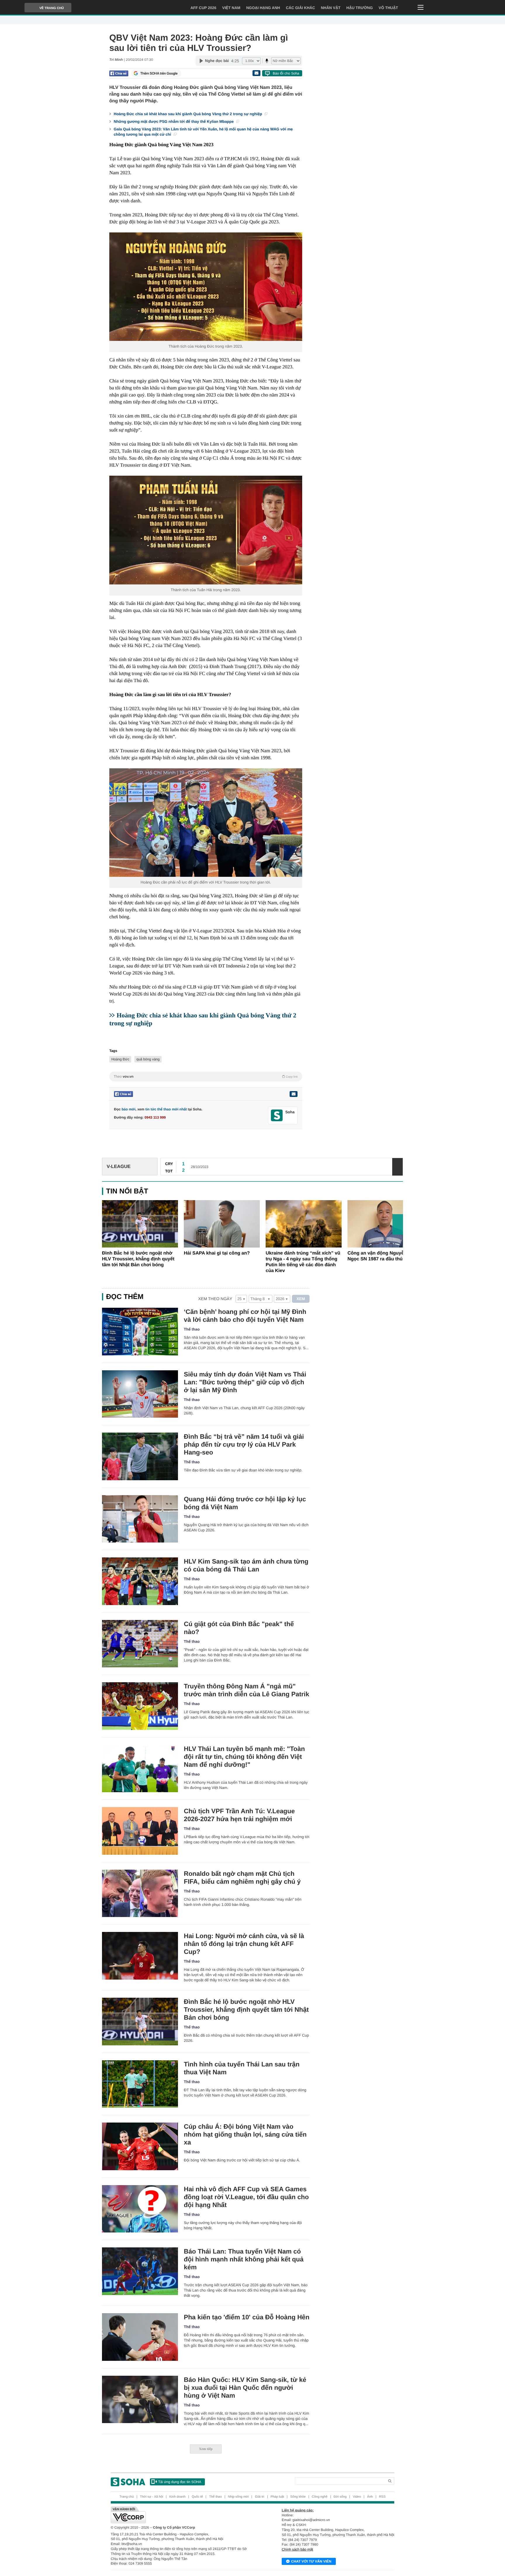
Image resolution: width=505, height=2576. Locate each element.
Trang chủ (127, 2497)
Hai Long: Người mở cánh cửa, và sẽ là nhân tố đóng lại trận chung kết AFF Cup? (244, 1944)
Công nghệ (320, 2497)
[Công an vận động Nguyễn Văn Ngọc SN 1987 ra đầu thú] (385, 1224)
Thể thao (192, 1329)
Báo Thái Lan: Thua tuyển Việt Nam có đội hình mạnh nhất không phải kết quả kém (244, 2259)
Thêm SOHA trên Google (159, 73)
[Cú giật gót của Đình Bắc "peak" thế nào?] (140, 1644)
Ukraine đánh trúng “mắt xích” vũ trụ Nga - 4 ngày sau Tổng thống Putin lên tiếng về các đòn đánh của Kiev (303, 1262)
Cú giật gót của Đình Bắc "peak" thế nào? (239, 1628)
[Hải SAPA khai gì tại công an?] (222, 1224)
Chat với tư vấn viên (311, 2561)
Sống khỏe (298, 2497)
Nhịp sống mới (238, 2497)
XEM (301, 1299)
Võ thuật (388, 8)
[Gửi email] (256, 73)
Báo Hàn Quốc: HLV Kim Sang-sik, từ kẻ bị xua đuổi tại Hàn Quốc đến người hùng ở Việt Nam (245, 2388)
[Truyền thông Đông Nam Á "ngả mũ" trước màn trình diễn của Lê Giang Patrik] (140, 1706)
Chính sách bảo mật (297, 2549)
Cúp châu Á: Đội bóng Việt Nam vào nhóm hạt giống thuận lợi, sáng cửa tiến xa (245, 2134)
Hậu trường (359, 8)
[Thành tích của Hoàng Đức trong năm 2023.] (206, 287)
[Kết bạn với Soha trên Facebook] (277, 1116)
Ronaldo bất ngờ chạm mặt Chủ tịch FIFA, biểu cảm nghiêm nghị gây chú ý (242, 1878)
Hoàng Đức (120, 1059)
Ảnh (370, 2497)
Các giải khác (300, 8)
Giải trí (260, 2497)
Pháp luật (277, 2497)
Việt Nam (231, 8)
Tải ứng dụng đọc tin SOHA (180, 2482)
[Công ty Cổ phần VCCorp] (182, 2515)
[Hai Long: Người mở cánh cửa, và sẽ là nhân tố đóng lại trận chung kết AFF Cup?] (140, 1956)
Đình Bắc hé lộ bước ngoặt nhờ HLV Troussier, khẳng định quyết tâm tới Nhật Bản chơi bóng (138, 1259)
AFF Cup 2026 (204, 8)
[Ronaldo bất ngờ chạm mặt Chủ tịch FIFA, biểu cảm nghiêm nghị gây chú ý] (140, 1893)
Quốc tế (197, 2497)
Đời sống (340, 2497)
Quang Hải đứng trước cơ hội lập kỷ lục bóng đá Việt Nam (245, 1503)
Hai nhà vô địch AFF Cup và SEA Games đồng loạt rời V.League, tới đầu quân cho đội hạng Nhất (246, 2197)
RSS (382, 2497)
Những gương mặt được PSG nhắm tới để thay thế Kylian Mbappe (174, 121)
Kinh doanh (177, 2497)
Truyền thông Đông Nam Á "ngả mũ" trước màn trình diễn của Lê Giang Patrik (247, 1690)
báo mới (128, 1109)
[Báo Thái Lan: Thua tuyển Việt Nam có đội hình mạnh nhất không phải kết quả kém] (140, 2271)
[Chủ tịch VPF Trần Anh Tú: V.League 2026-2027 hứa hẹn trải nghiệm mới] (140, 1831)
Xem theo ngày (215, 1299)
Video (357, 2497)
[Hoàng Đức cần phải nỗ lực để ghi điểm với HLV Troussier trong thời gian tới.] (206, 823)
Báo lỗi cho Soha (286, 73)
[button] (398, 1224)
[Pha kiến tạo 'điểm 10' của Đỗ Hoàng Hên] (140, 2337)
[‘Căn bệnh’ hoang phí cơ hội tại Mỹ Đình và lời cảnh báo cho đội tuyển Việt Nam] (140, 1332)
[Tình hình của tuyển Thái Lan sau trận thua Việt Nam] (140, 2084)
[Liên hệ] (293, 1094)
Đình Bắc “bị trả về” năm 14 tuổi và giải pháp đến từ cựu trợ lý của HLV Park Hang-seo (244, 1444)
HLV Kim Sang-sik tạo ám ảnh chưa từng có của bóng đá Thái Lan (246, 1565)
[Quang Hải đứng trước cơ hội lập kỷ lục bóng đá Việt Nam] (140, 1519)
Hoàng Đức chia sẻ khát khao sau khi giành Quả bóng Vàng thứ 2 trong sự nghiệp (188, 114)
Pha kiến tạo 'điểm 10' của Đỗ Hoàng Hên (247, 2317)
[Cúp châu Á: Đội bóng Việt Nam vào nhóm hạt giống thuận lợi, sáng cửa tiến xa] (140, 2146)
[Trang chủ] (128, 2482)
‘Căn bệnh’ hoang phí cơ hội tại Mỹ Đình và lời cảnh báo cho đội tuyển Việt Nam (245, 1316)
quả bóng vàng (148, 1059)
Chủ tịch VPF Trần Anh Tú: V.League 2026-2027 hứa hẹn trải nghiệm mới (239, 1815)
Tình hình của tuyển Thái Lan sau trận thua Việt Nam (242, 2068)
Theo (206, 1076)
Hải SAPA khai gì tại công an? (217, 1253)
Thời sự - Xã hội (152, 2497)
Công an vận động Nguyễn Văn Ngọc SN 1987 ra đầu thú (382, 1256)
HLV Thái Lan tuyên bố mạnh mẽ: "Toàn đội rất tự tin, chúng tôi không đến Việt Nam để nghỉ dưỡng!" (244, 1757)
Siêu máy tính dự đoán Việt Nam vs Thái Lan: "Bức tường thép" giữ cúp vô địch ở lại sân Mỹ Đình (245, 1382)
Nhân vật (331, 8)
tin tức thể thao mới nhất (166, 1109)
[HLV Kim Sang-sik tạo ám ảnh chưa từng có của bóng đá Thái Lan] (140, 1581)
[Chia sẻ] (119, 73)
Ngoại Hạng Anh (263, 8)
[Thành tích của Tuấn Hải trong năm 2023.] (206, 530)
